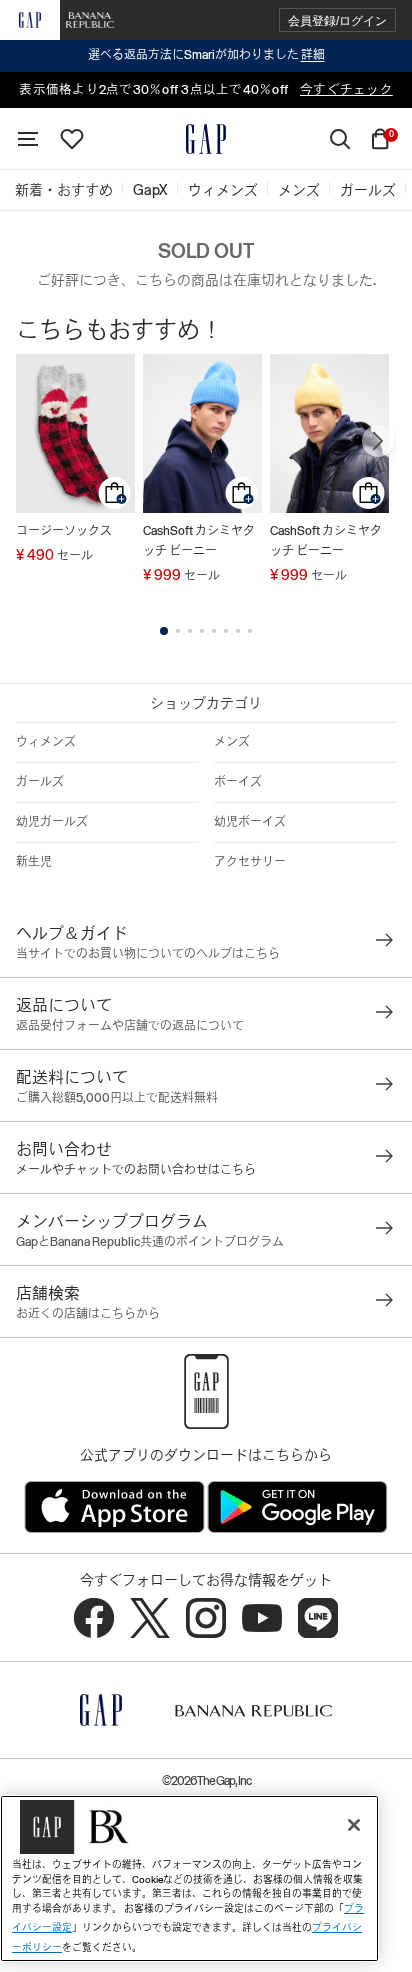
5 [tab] (214, 631)
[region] (189, 1878)
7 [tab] (238, 631)
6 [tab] (226, 631)
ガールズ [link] (368, 190)
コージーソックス (64, 531)
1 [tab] (164, 631)
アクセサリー (250, 862)
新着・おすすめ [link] (64, 190)
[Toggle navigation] (28, 139)
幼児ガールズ (52, 822)
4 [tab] (202, 631)
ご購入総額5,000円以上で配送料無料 (117, 1098)
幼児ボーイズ (250, 822)
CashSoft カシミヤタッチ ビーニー (199, 541)
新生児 (34, 862)
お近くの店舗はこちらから (88, 1314)
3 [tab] (190, 631)
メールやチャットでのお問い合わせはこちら (136, 1170)
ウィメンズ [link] (223, 190)
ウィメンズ (46, 742)
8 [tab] (250, 631)
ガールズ (40, 782)
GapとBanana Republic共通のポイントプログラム (150, 1242)
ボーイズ (238, 782)
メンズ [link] (299, 190)
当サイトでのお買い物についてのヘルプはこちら (148, 954)
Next (378, 441)
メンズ (232, 742)
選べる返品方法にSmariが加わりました (206, 55)
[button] (337, 20)
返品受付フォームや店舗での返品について (130, 1026)
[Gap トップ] (206, 139)
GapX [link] (150, 190)
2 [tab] (178, 631)
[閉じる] (354, 1825)
